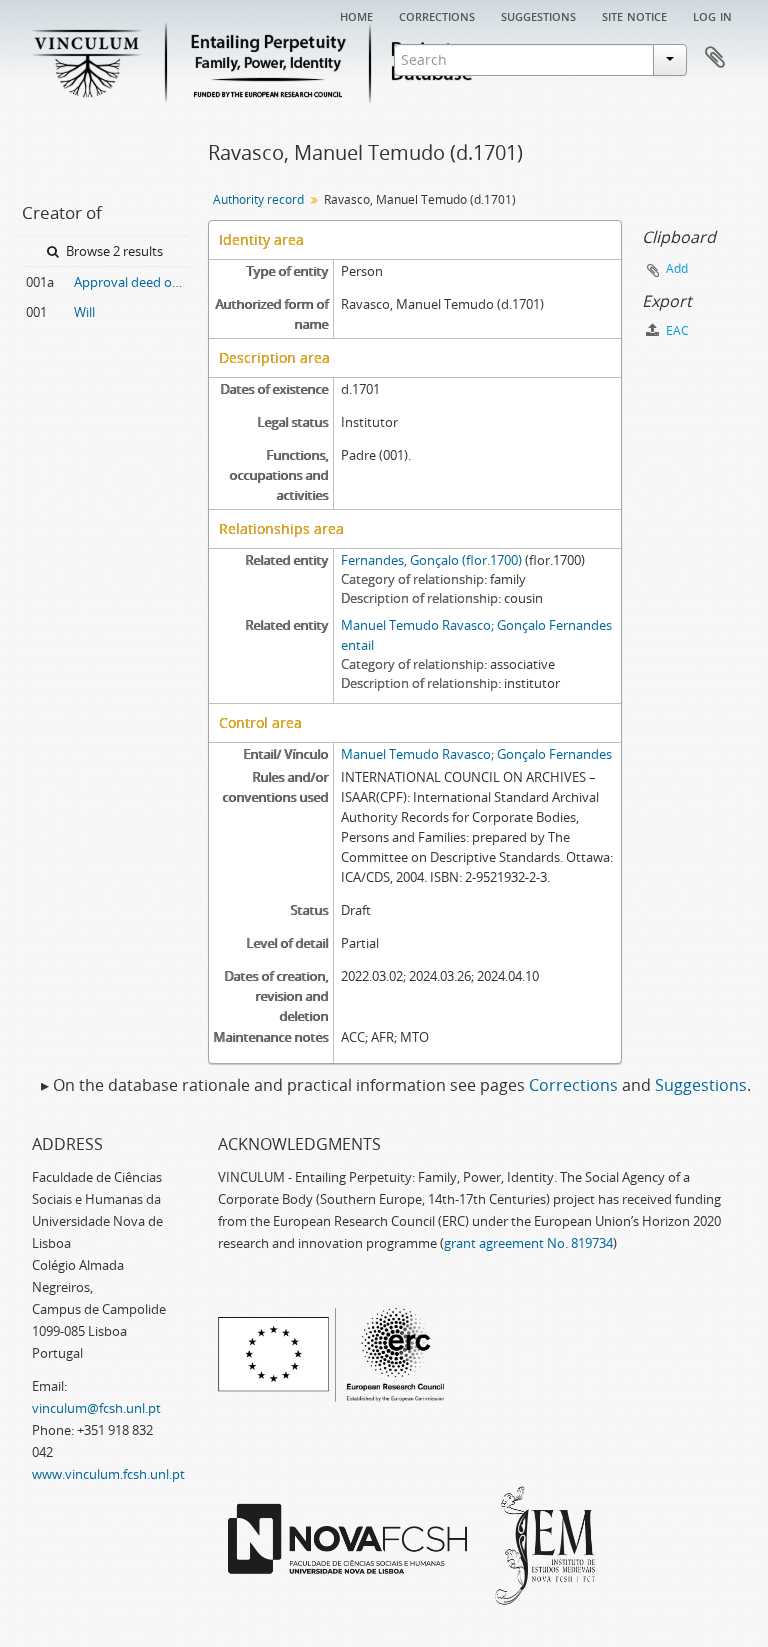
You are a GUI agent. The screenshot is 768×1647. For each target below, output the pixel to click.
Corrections (437, 15)
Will (84, 312)
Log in (712, 15)
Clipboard (715, 58)
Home (356, 15)
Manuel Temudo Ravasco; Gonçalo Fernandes (476, 754)
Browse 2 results (113, 251)
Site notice (634, 15)
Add (677, 268)
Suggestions (538, 15)
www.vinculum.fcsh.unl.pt (108, 1474)
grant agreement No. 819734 (528, 1243)
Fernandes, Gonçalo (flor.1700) (431, 560)
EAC (676, 330)
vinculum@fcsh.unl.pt (96, 1408)
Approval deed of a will (131, 282)
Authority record (258, 199)
